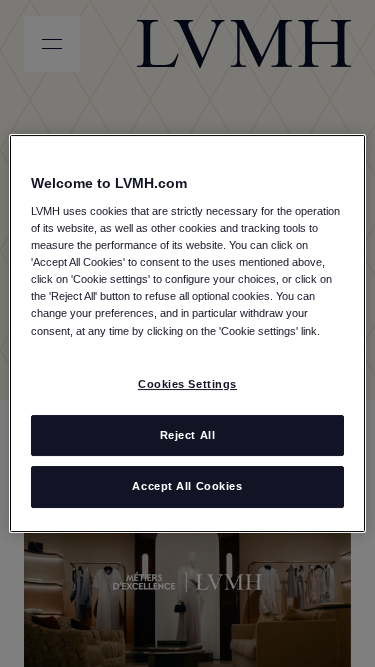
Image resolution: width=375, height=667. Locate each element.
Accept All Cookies (187, 487)
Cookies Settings (187, 384)
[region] (187, 334)
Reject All (188, 435)
